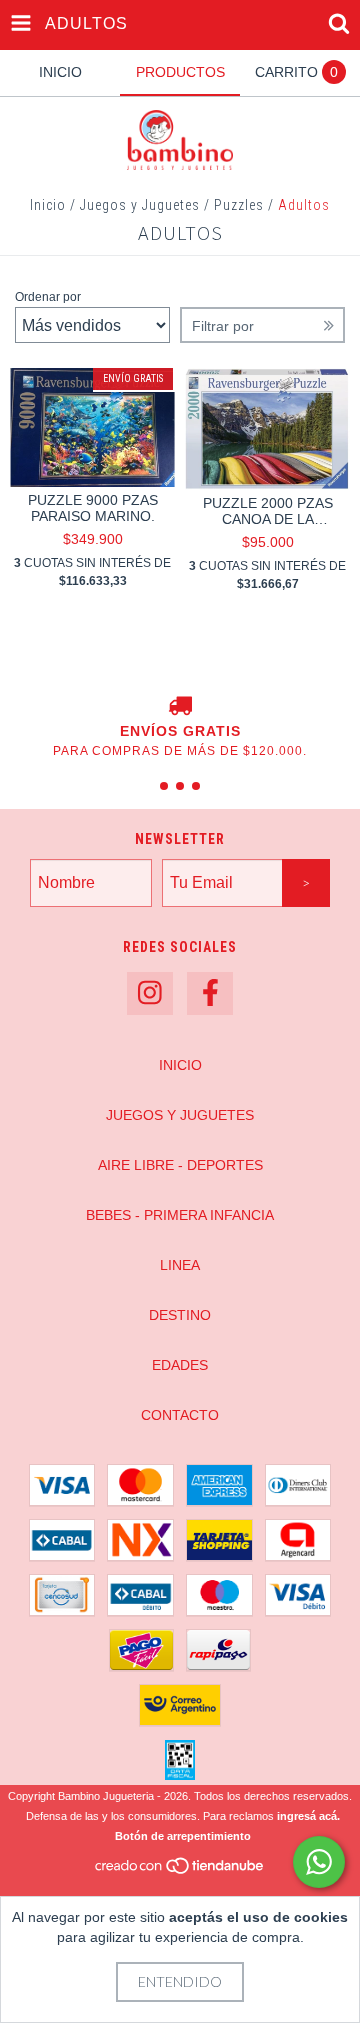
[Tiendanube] (180, 1871)
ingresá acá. (308, 1816)
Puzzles (239, 205)
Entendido (180, 1981)
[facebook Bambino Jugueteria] (210, 993)
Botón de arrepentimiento (183, 1836)
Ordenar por (48, 297)
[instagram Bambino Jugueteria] (150, 993)
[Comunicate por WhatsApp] (319, 1862)
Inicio (48, 205)
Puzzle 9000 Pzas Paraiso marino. (93, 508)
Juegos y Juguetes (140, 205)
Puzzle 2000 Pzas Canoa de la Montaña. (268, 511)
